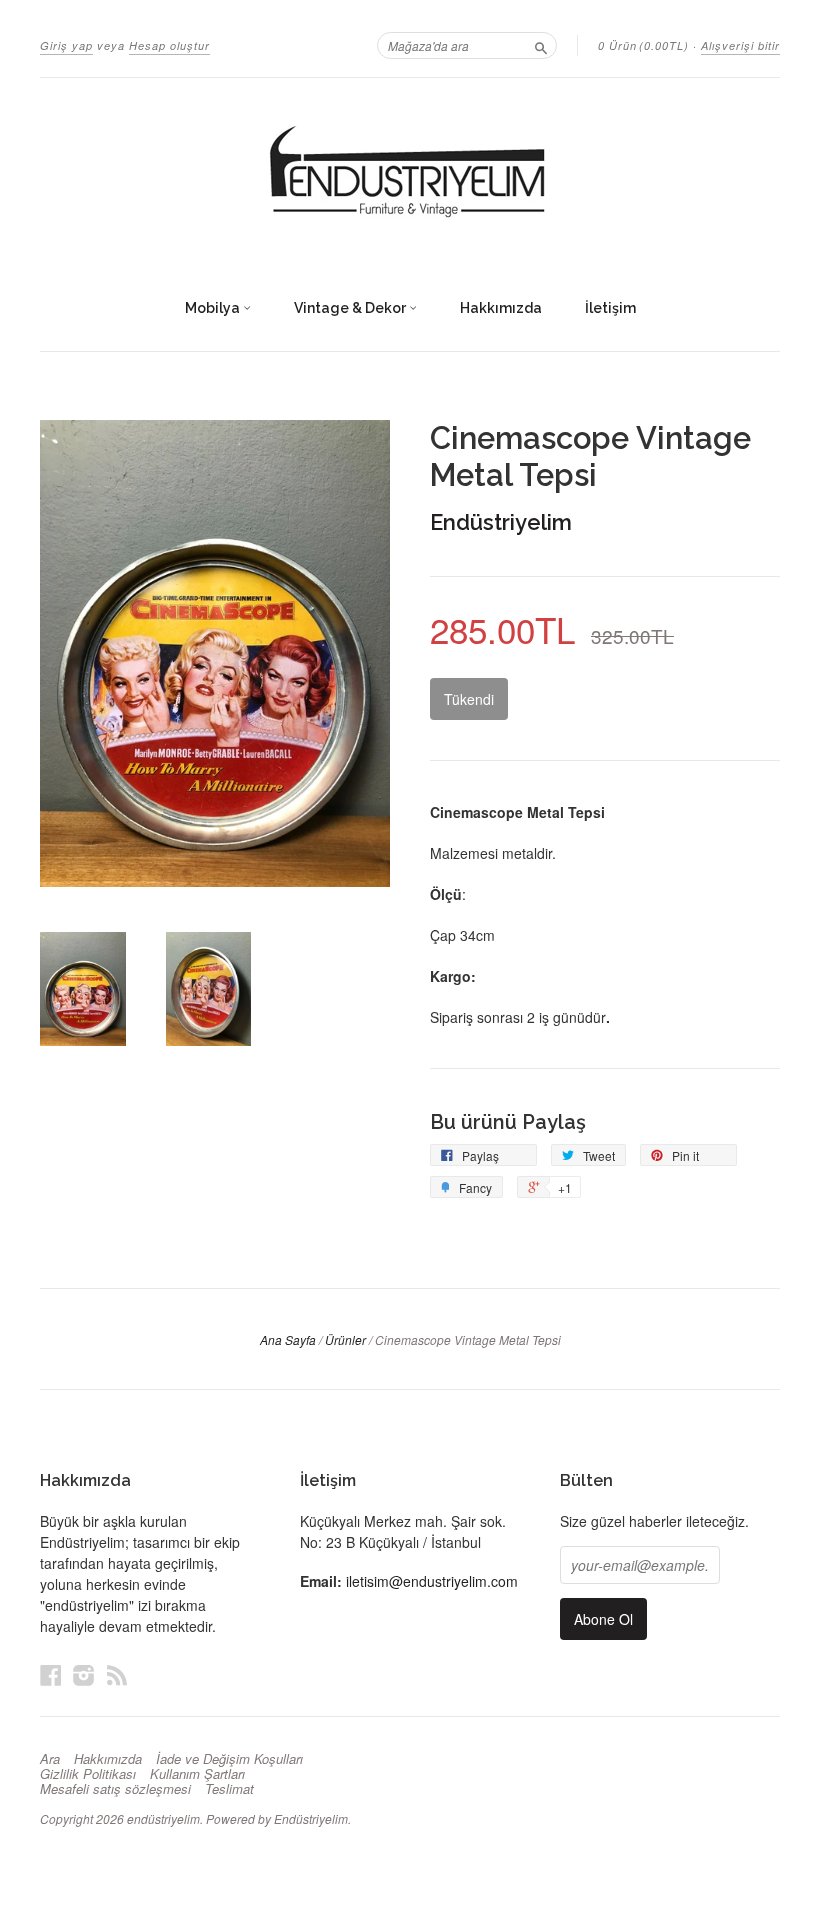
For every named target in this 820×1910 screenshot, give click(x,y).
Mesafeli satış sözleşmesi (115, 1789)
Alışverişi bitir (740, 45)
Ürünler (345, 1339)
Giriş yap (66, 45)
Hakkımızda (501, 308)
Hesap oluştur (169, 45)
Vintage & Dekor (351, 308)
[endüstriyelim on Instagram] (84, 1674)
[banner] (410, 173)
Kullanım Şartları (197, 1774)
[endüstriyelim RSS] (117, 1674)
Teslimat (229, 1789)
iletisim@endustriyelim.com (432, 1581)
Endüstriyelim (501, 522)
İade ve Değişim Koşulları (229, 1759)
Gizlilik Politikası (88, 1774)
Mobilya (214, 308)
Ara (50, 1759)
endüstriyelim (163, 1818)
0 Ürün (643, 45)
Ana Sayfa (288, 1339)
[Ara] (541, 45)
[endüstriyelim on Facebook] (51, 1674)
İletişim (610, 308)
